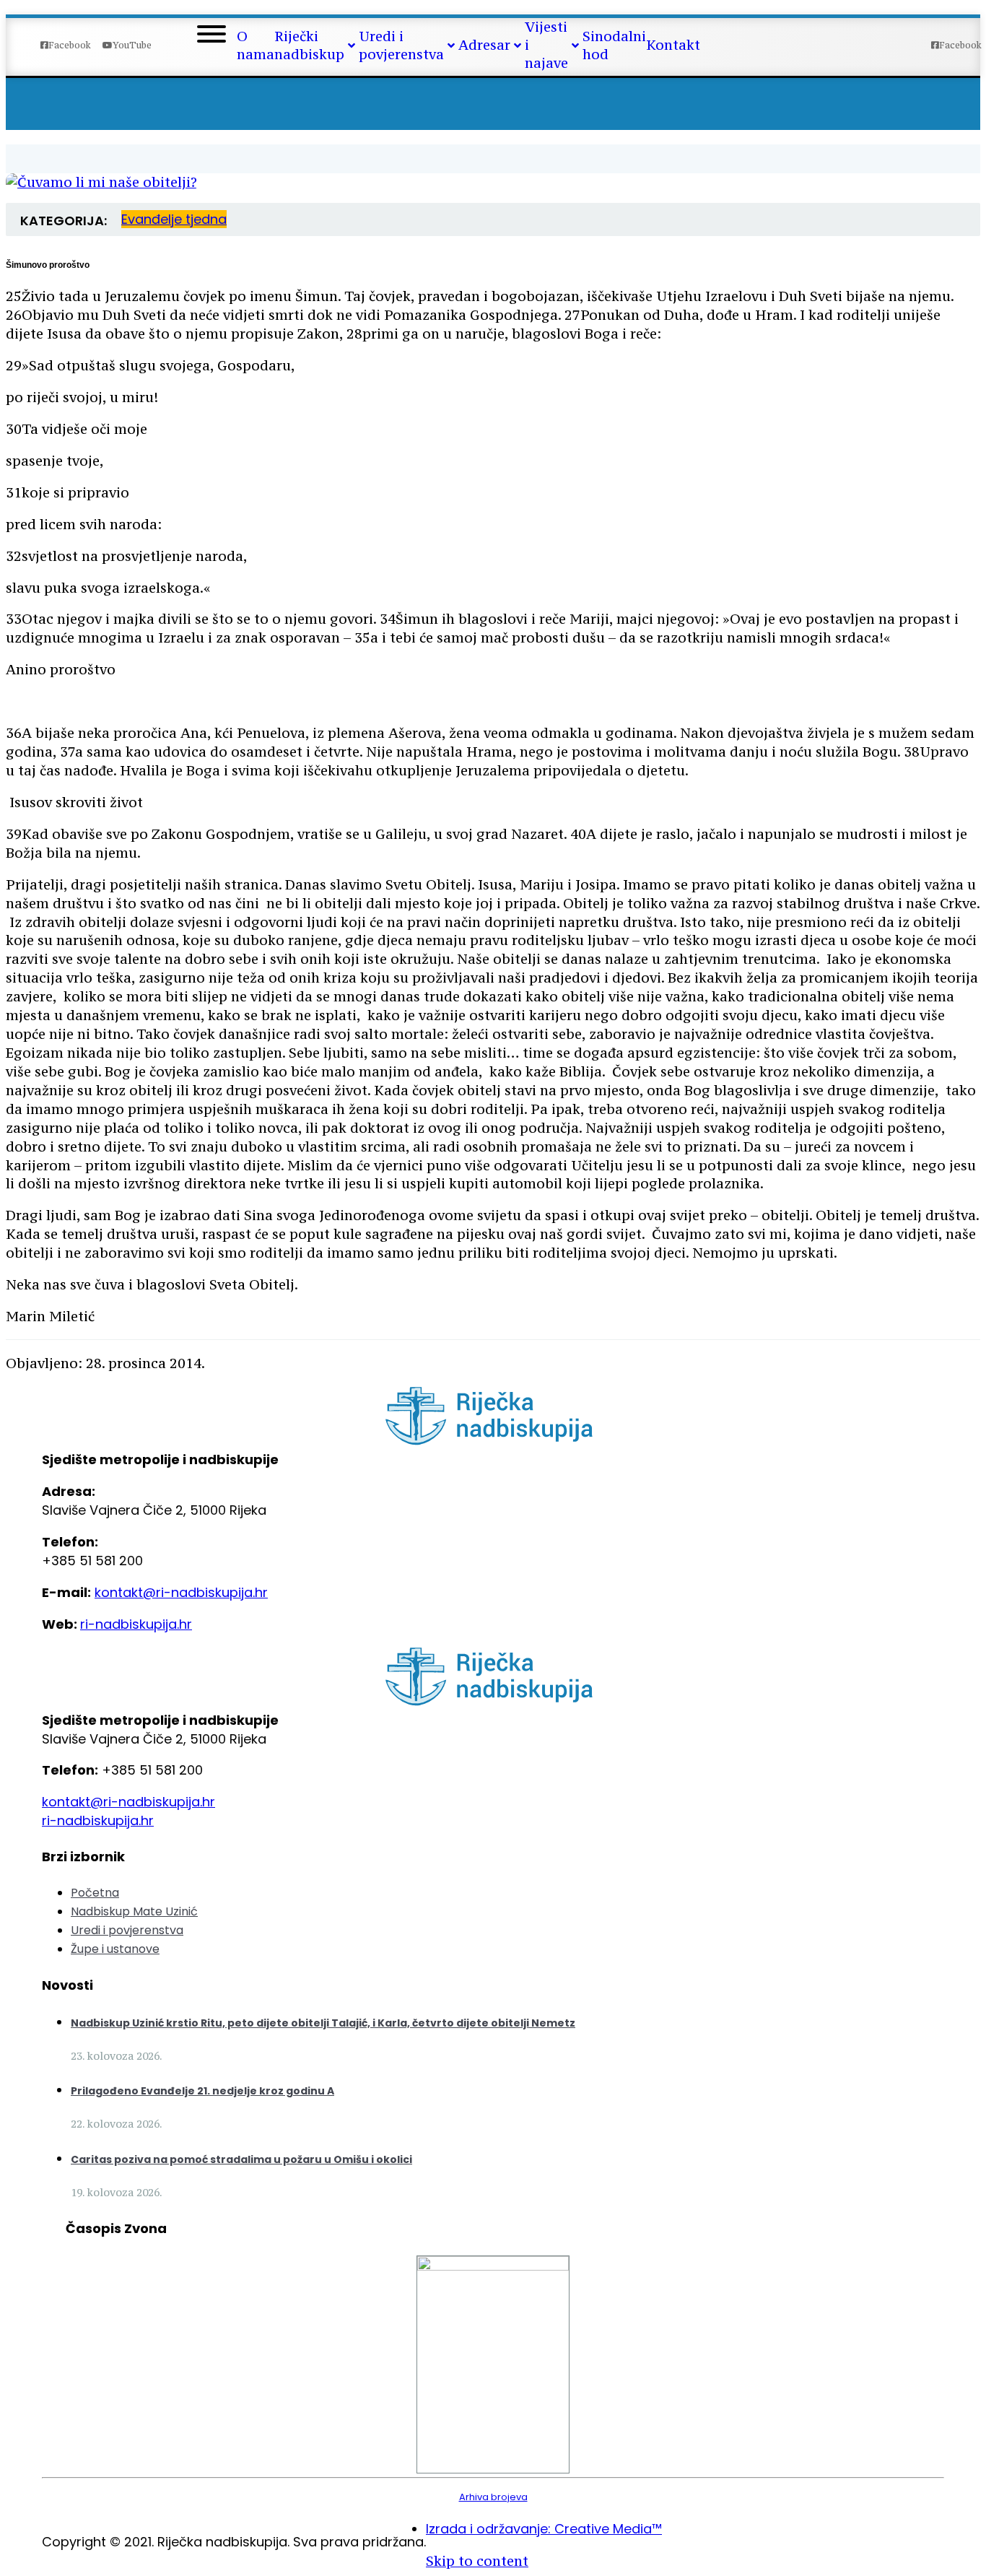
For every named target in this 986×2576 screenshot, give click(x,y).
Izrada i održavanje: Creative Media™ (544, 2529)
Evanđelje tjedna (174, 219)
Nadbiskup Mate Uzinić (134, 1911)
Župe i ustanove (115, 1949)
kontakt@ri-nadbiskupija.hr (181, 1592)
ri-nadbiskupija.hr (136, 1624)
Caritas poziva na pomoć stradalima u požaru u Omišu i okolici (241, 2159)
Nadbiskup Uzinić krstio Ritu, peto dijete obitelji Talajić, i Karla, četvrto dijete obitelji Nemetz (323, 2023)
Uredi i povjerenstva (127, 1930)
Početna (95, 1893)
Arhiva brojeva (493, 2497)
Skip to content (477, 2561)
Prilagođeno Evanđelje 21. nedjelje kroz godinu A (202, 2091)
